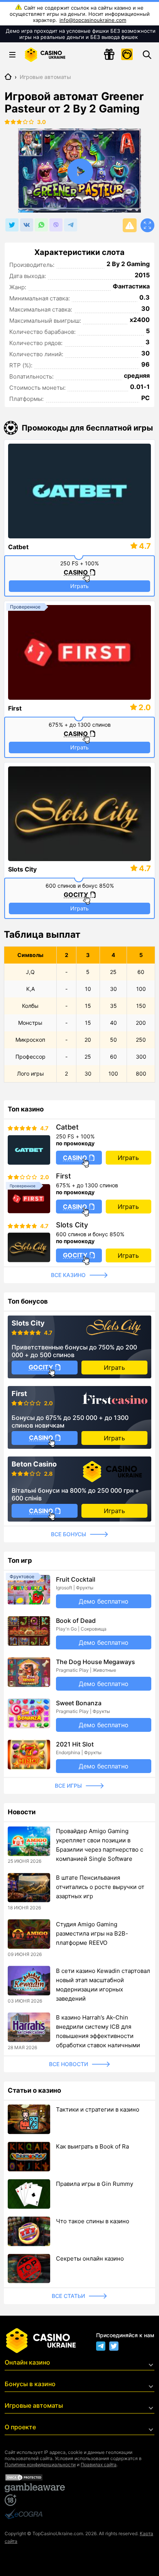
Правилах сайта (99, 2465)
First (15, 708)
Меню (12, 55)
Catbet (18, 547)
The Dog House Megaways (96, 1662)
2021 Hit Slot (75, 1744)
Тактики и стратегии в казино (98, 2109)
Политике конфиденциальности (40, 2465)
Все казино (68, 1275)
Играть (79, 586)
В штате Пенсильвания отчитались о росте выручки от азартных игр (100, 1887)
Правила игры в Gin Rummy (95, 2184)
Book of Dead (76, 1621)
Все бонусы (69, 1534)
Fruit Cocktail (76, 1579)
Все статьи (68, 2296)
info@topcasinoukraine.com (93, 20)
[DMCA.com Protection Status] (79, 2477)
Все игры (68, 1786)
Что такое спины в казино (93, 2221)
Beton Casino (34, 1464)
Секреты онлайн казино (90, 2258)
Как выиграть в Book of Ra (92, 2146)
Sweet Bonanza (79, 1703)
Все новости (69, 2064)
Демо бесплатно (104, 1601)
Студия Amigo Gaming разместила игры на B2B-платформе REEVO (92, 1933)
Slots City (22, 869)
